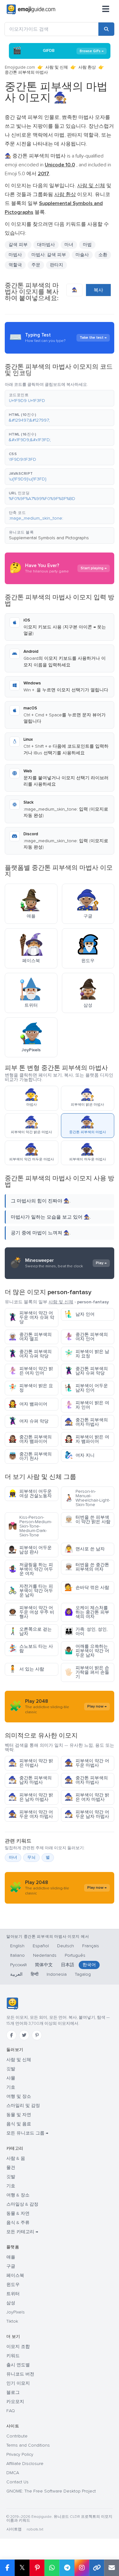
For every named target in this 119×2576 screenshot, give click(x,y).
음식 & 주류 (18, 2223)
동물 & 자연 (18, 2213)
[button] (60, 398)
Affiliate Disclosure (25, 2464)
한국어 (89, 1965)
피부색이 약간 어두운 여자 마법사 (31, 1814)
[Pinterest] (37, 2035)
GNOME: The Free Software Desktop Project (51, 2491)
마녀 (13, 1857)
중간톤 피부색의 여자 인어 (86, 1337)
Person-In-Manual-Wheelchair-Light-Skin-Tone (87, 1498)
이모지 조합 (18, 2347)
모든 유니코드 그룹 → (27, 2133)
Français (91, 1946)
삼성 (11, 2303)
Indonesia (57, 1974)
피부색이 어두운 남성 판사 (30, 1550)
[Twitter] (24, 2035)
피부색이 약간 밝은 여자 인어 (31, 1371)
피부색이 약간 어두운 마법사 (87, 1763)
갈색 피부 (18, 245)
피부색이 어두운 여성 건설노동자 (30, 1494)
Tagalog (83, 1974)
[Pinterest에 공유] (37, 2568)
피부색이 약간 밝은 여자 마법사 (87, 1797)
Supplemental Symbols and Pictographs (49, 538)
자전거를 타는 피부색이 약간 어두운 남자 (31, 1591)
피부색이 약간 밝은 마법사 (31, 1763)
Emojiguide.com (20, 67)
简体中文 (44, 1965)
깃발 (11, 2069)
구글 (11, 2266)
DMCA (13, 2473)
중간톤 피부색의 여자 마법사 (86, 1422)
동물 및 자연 (19, 2115)
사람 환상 (87, 67)
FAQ (11, 2411)
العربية (16, 1974)
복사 (98, 290)
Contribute (17, 2436)
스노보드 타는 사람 (31, 1649)
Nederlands (45, 1955)
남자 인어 (79, 1314)
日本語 (68, 1965)
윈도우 (13, 2285)
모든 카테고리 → (22, 2232)
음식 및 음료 (19, 2124)
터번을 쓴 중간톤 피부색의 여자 (87, 1567)
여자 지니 (79, 1455)
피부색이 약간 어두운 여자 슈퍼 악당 (31, 1317)
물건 (11, 2168)
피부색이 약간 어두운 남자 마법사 (87, 1814)
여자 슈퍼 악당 (28, 1421)
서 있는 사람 (26, 1669)
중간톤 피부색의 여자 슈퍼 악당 (30, 1354)
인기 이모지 (18, 2383)
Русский (18, 1965)
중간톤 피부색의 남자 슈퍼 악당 (86, 1371)
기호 (11, 2087)
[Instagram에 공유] (82, 2568)
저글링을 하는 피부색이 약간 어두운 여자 (31, 1569)
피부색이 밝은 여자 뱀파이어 (87, 1439)
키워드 (13, 2356)
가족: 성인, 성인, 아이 (86, 1631)
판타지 (56, 265)
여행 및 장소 (19, 2096)
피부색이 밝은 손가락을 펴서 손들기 (87, 1672)
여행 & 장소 (18, 2195)
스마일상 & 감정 (22, 2204)
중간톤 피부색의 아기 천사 (30, 1456)
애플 (11, 2257)
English (17, 1946)
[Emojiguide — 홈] (12, 2004)
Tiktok (12, 2321)
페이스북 (15, 2275)
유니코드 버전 (20, 2374)
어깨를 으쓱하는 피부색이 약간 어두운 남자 (87, 1651)
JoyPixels (16, 2312)
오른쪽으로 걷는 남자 (30, 1631)
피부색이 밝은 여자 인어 (87, 1405)
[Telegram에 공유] (67, 2568)
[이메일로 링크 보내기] (112, 2568)
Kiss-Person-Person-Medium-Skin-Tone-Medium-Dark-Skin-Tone (30, 1526)
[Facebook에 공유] (7, 2568)
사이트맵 (14, 2529)
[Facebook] (11, 2035)
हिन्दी (35, 1974)
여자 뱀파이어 (28, 1404)
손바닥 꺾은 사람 (87, 1588)
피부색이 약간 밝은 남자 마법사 (31, 1797)
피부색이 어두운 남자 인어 (86, 1388)
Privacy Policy (20, 2454)
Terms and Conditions (28, 2445)
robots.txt (35, 2529)
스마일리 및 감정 (23, 2106)
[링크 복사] (97, 2568)
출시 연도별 (18, 2365)
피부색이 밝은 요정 (31, 1388)
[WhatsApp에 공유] (52, 2568)
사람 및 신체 (57, 67)
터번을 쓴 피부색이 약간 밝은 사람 (87, 1520)
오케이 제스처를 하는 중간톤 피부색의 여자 (87, 1612)
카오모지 (15, 2402)
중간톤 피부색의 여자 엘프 (30, 1337)
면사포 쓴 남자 (85, 1549)
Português (75, 1955)
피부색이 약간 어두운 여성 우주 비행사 (31, 1612)
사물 (11, 2078)
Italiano (17, 1955)
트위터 (13, 2294)
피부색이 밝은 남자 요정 (87, 1354)
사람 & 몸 (16, 2158)
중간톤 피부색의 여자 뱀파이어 (30, 1439)
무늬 (31, 1857)
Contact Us (17, 2482)
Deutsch (66, 1946)
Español (41, 1946)
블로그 (13, 2392)
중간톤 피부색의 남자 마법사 (30, 1780)
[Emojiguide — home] (31, 9)
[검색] (106, 29)
